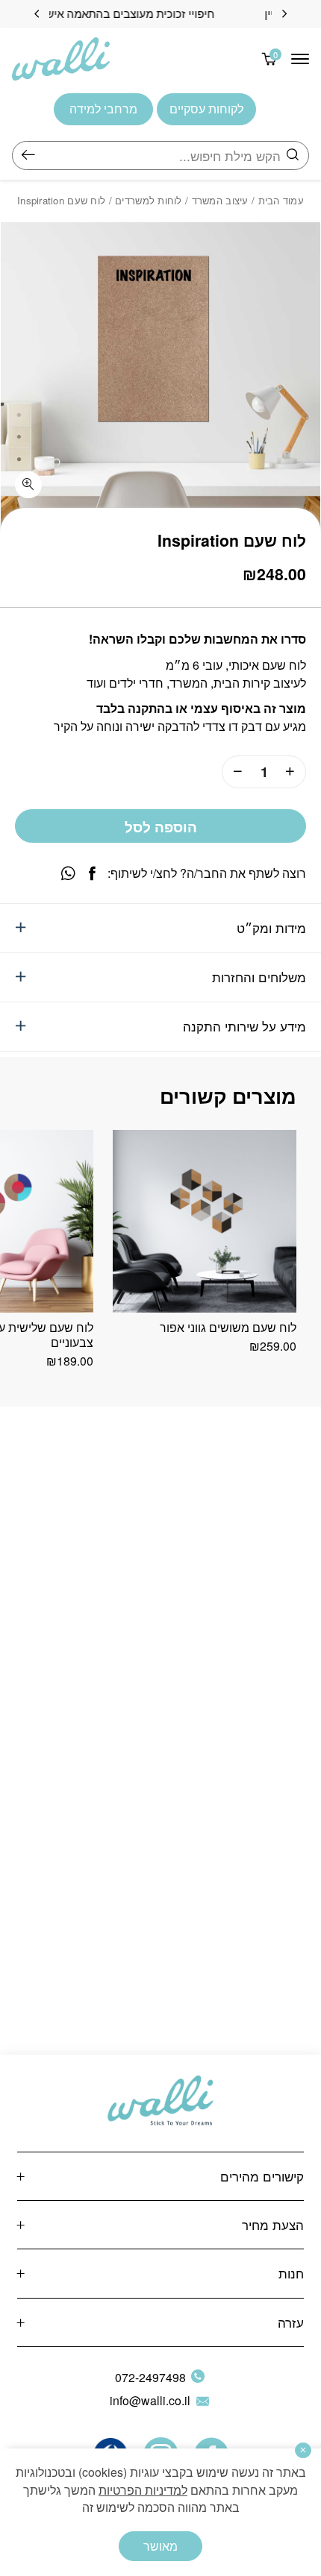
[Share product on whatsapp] (68, 874)
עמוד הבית (281, 200)
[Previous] (284, 14)
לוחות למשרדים (149, 200)
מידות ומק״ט (271, 927)
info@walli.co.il (150, 2400)
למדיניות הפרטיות (143, 2490)
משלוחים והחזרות (259, 977)
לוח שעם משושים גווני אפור (228, 1327)
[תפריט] (300, 59)
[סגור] (303, 2450)
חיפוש (28, 155)
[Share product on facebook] (92, 874)
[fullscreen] (28, 485)
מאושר (160, 2546)
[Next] (37, 14)
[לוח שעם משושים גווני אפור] (205, 1222)
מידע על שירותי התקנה (244, 1026)
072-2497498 (150, 2377)
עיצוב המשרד (220, 200)
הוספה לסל (161, 827)
